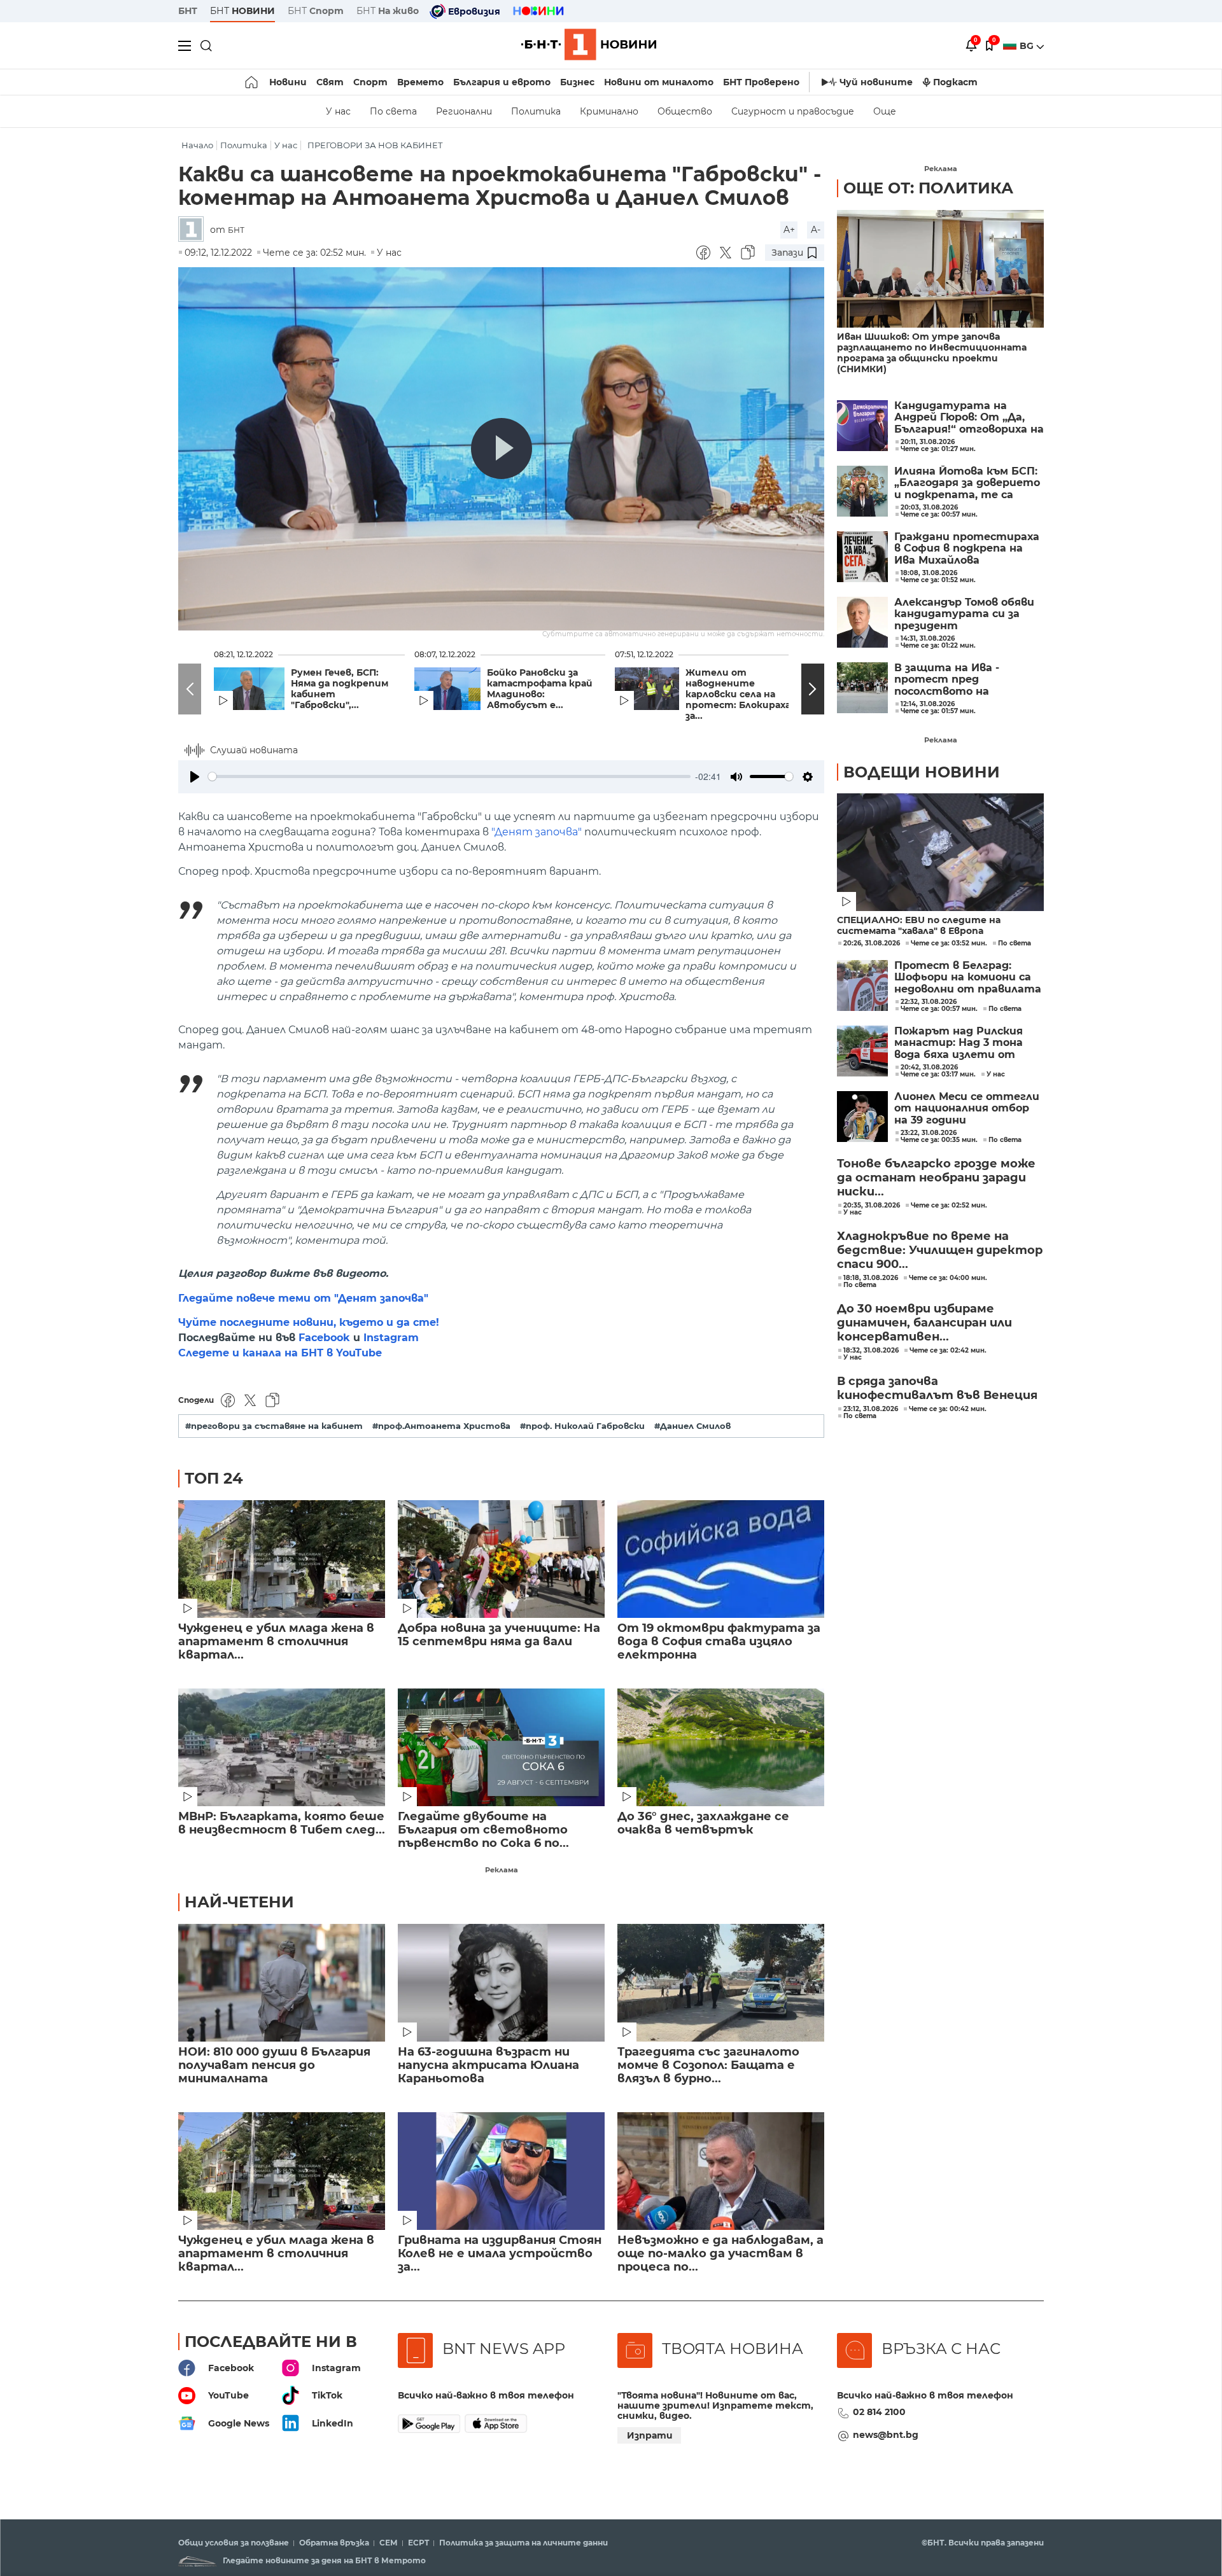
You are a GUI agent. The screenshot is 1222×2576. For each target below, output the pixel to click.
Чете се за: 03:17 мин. (938, 1075)
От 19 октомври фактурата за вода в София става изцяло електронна (719, 1642)
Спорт (370, 82)
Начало (197, 145)
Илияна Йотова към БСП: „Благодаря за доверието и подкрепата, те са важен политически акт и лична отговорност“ (967, 483)
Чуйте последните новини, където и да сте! (309, 1322)
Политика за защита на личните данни (523, 2543)
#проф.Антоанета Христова (441, 1426)
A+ (789, 230)
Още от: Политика (928, 188)
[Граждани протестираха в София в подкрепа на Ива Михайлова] (862, 557)
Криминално (609, 111)
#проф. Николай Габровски (582, 1426)
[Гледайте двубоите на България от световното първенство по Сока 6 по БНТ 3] (501, 1747)
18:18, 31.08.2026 (871, 1278)
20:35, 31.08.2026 (872, 1206)
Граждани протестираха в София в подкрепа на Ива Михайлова (967, 549)
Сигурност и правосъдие (793, 111)
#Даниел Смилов (692, 1426)
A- (816, 230)
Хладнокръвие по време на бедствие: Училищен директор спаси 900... (940, 1250)
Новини (288, 82)
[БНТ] (194, 230)
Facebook (324, 1338)
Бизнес (577, 82)
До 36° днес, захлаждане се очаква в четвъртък (703, 1823)
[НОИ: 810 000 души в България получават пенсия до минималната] (282, 1983)
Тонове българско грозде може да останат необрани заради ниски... (936, 1178)
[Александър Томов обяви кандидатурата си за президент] (862, 622)
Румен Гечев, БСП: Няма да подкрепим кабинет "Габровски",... (340, 689)
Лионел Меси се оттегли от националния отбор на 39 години (967, 1109)
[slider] (449, 776)
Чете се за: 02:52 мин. (949, 1206)
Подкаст (955, 82)
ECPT (418, 2543)
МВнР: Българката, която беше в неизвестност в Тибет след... (282, 1823)
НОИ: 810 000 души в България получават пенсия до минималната (274, 2065)
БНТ (188, 11)
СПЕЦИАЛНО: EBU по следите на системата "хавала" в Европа (919, 926)
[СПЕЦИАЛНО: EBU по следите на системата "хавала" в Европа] (940, 852)
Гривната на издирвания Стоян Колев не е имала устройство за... (500, 2254)
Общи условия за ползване (234, 2543)
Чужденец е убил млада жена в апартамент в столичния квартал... (276, 1642)
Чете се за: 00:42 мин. (948, 1409)
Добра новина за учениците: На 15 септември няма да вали (499, 1635)
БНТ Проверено (761, 82)
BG (1028, 46)
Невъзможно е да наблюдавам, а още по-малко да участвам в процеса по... (720, 2254)
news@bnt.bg (886, 2435)
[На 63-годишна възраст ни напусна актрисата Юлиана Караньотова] (501, 1983)
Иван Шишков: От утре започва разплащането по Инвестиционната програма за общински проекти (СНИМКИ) (932, 353)
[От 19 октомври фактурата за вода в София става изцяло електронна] (721, 1559)
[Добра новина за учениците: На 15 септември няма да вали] (501, 1559)
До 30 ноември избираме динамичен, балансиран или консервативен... (924, 1323)
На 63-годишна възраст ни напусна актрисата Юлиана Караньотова (488, 2065)
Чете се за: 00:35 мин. (939, 1140)
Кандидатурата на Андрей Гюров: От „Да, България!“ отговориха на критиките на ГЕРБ (969, 418)
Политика (536, 111)
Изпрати (650, 2435)
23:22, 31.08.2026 (929, 1133)
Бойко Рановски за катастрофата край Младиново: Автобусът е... (540, 689)
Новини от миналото (659, 82)
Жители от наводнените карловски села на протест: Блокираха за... (738, 694)
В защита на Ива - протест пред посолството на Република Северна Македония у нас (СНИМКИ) (950, 680)
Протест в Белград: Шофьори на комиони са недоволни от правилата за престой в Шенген (968, 978)
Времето (420, 82)
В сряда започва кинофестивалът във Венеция (937, 1388)
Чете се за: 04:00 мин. (948, 1278)
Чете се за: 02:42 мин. (948, 1351)
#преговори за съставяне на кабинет (274, 1426)
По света (393, 111)
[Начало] (252, 82)
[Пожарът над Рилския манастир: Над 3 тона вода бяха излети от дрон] (862, 1051)
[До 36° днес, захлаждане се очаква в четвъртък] (721, 1747)
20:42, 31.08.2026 (929, 1068)
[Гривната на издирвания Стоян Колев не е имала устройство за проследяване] (501, 2171)
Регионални (464, 111)
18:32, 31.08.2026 (871, 1351)
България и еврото (502, 82)
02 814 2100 (879, 2412)
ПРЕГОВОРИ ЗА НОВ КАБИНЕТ (375, 145)
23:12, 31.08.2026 (871, 1409)
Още (885, 111)
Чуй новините (876, 82)
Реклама (502, 1870)
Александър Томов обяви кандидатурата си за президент (964, 614)
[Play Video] (502, 449)
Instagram (391, 1338)
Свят (330, 82)
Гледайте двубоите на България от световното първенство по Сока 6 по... (483, 1830)
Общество (685, 111)
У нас (338, 111)
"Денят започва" (537, 832)
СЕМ (389, 2543)
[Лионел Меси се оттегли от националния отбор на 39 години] (862, 1117)
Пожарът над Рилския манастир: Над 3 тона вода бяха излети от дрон (959, 1043)
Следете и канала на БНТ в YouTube (280, 1353)
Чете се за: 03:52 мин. (949, 943)
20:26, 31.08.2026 (872, 943)
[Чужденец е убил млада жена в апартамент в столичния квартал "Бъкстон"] (282, 1559)
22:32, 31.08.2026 (929, 1002)
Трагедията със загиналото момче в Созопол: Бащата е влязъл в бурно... (708, 2065)
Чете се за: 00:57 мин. (939, 1009)
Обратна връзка (334, 2543)
